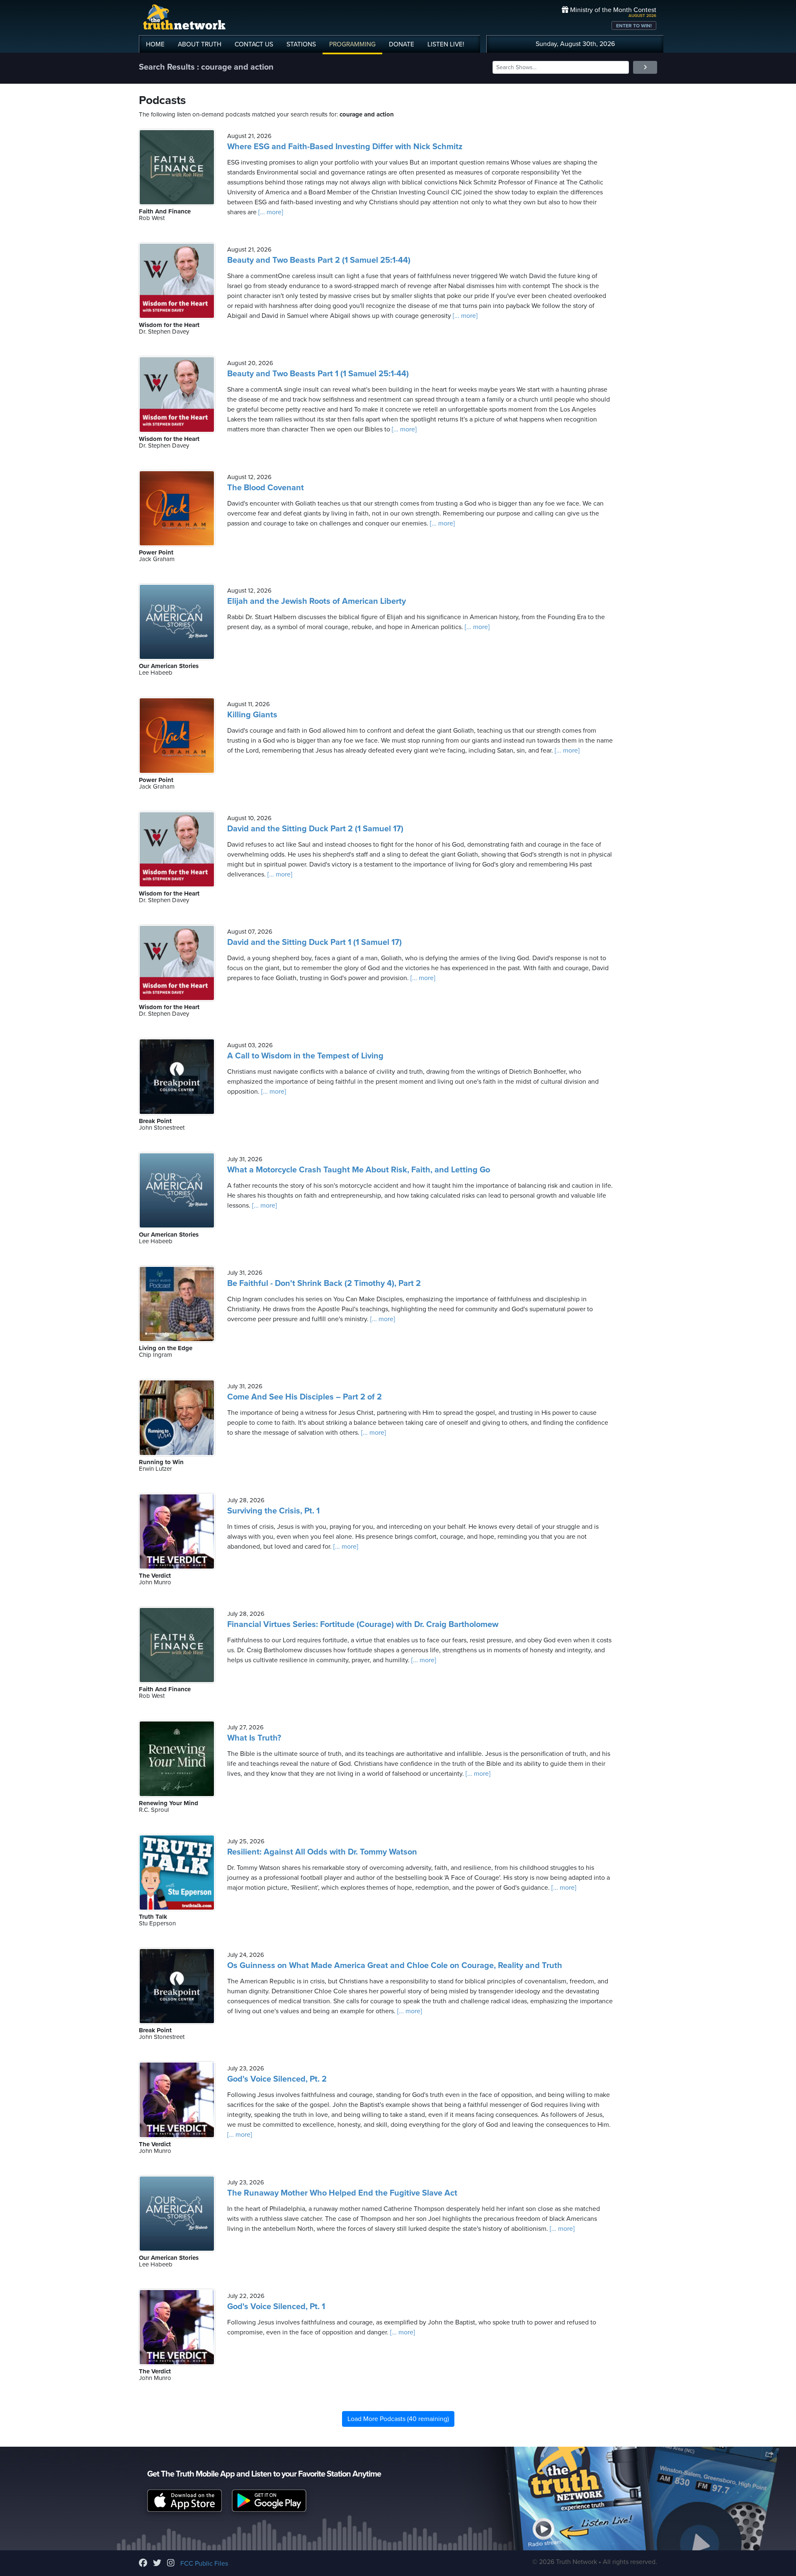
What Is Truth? (254, 1738)
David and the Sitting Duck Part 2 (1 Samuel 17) (315, 829)
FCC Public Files (204, 2564)
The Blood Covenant (266, 488)
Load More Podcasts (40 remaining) (398, 2419)
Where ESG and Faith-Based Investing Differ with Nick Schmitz (345, 147)
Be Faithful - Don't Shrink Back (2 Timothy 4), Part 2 (324, 1283)
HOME (155, 44)
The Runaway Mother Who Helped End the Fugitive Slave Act (342, 2193)
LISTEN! (446, 44)
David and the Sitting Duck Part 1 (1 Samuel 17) (314, 942)
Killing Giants (252, 715)
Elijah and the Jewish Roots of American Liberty (317, 601)
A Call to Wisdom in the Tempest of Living (305, 1056)
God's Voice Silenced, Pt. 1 (276, 2307)
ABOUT (200, 44)
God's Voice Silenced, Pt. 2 (277, 2079)
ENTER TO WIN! (634, 26)
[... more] (270, 212)
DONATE (402, 44)
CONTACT (254, 44)
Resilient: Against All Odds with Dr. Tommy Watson (322, 1852)
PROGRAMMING (352, 44)
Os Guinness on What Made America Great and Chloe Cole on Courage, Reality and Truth (395, 1966)
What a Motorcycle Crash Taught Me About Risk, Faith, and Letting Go (359, 1170)
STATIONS (301, 44)
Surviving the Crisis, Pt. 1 (273, 1511)
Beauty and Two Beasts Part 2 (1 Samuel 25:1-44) (319, 260)
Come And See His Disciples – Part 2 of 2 (305, 1397)
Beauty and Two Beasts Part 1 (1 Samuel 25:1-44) (318, 374)
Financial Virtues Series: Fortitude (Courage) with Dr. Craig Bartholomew (363, 1625)
